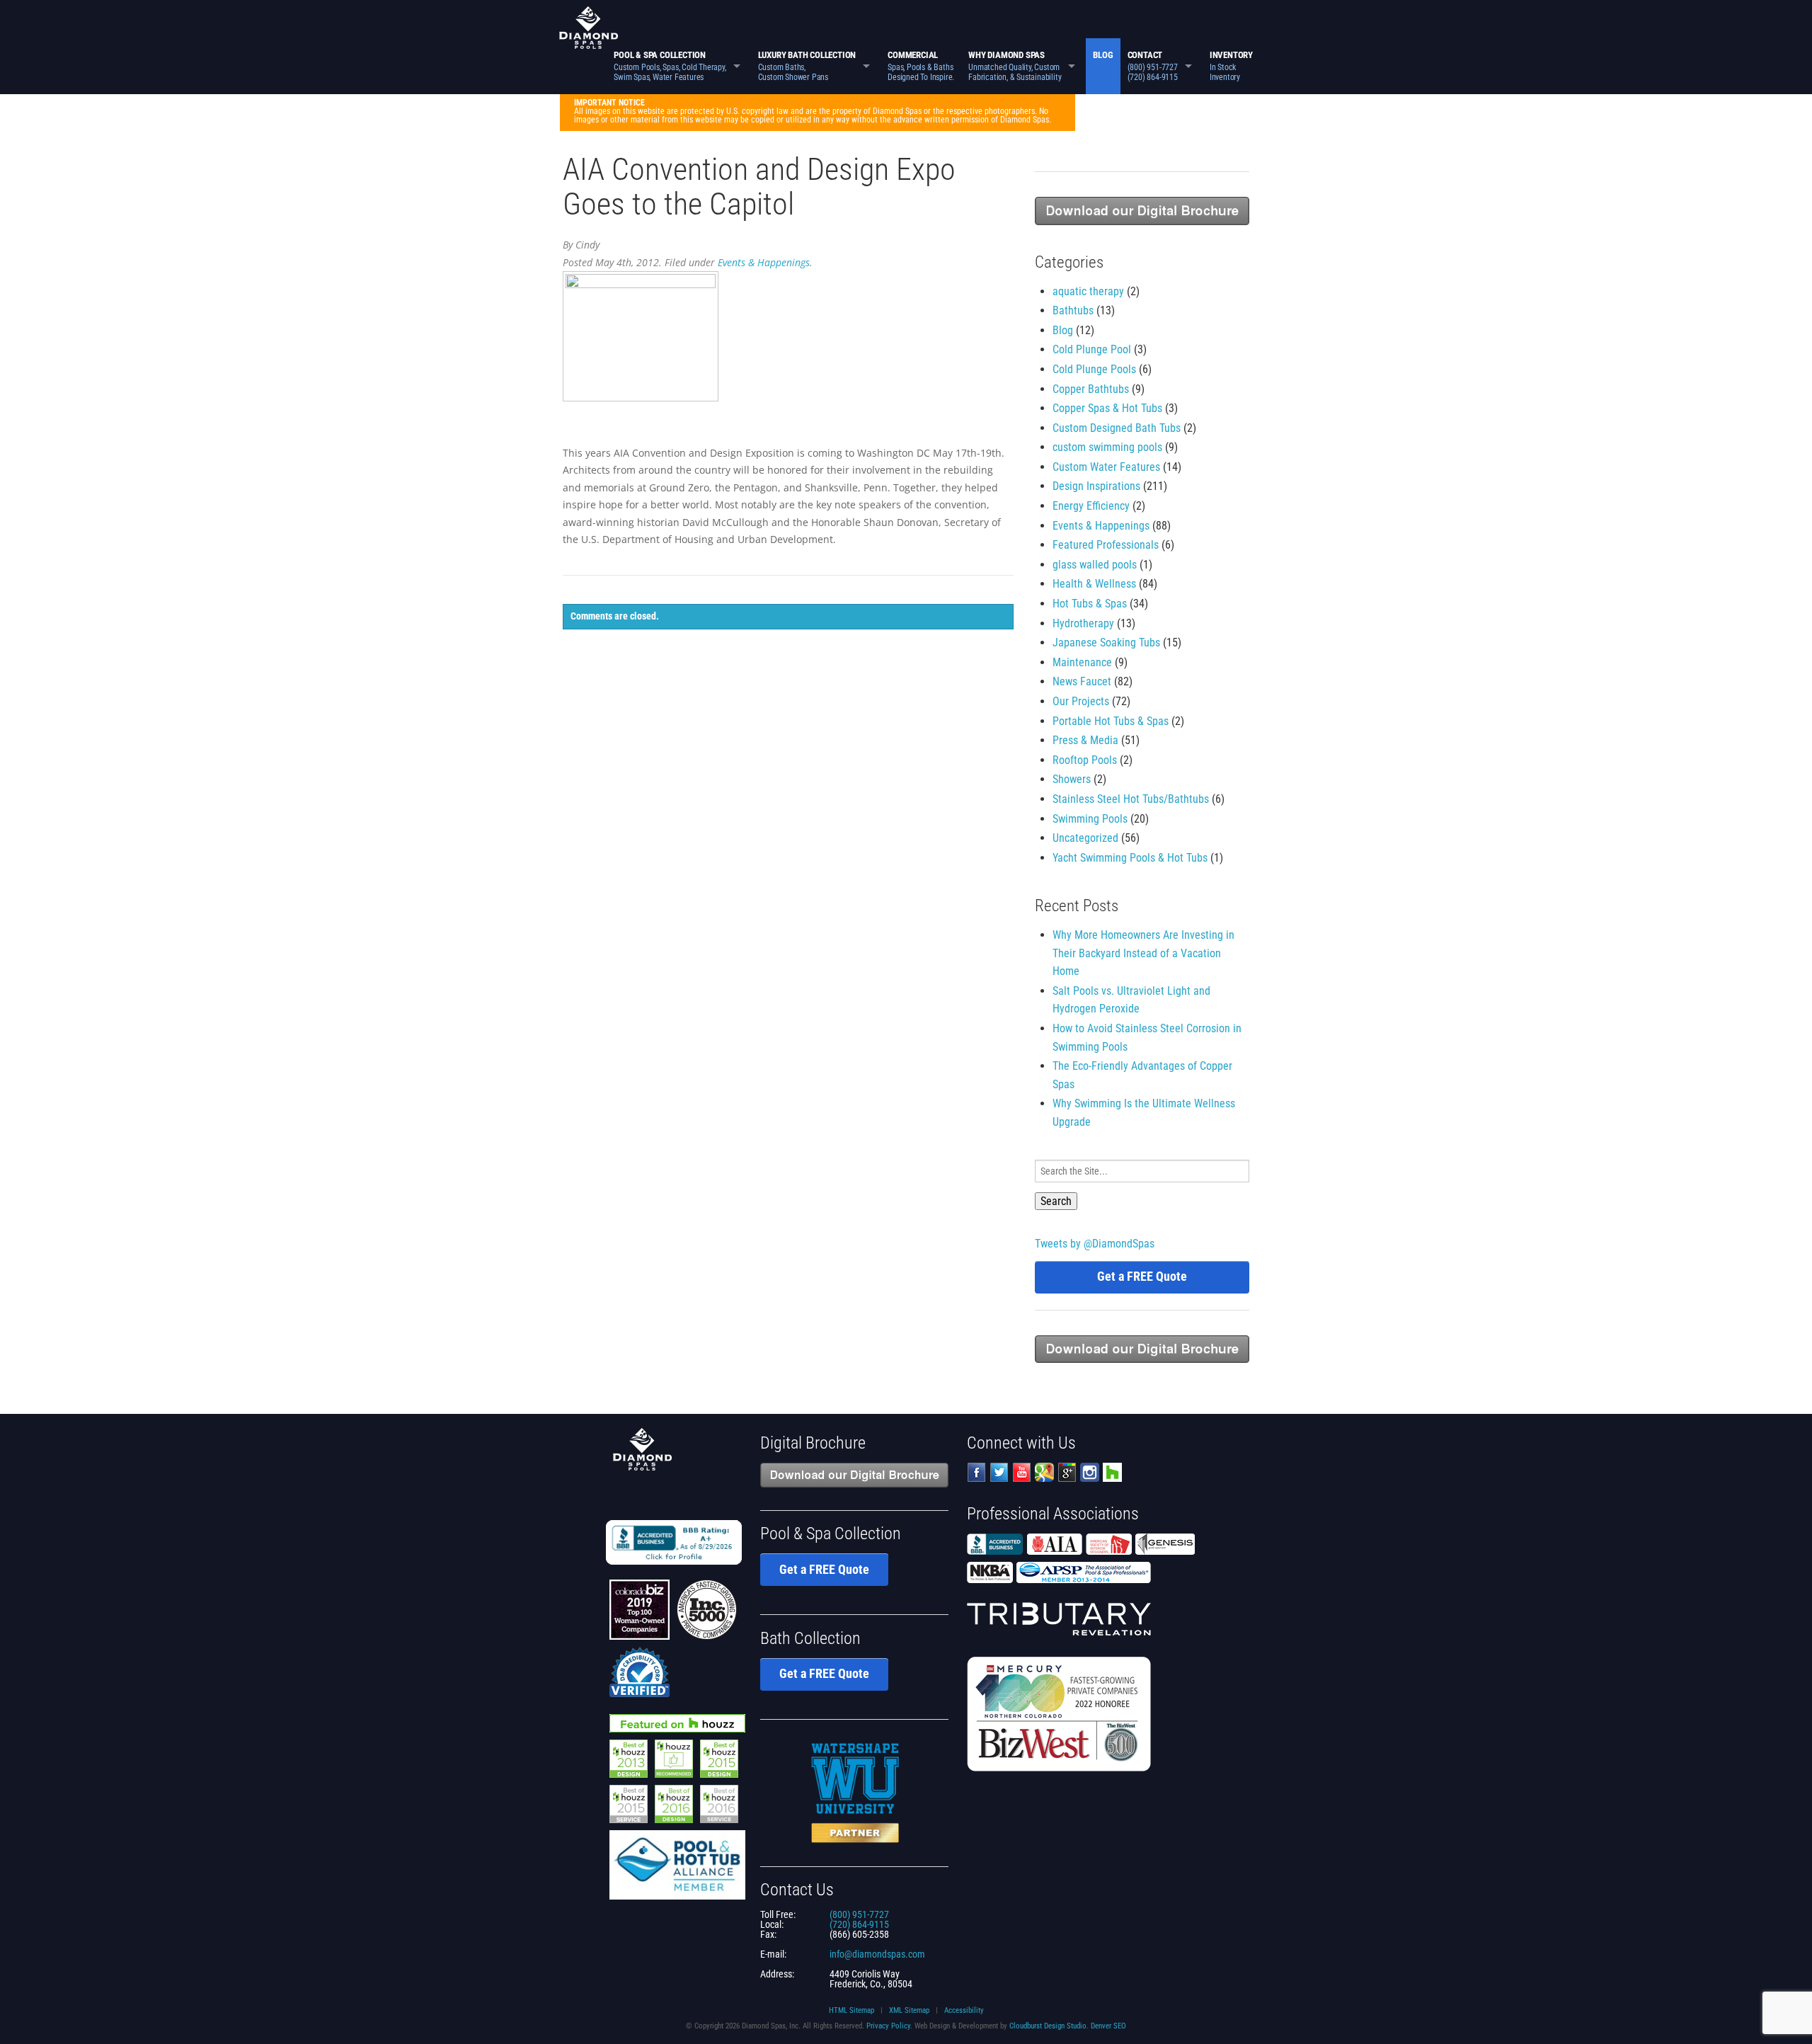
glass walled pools (1095, 565)
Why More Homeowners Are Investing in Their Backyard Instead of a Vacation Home (1143, 953)
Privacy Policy (888, 2026)
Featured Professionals (1106, 545)
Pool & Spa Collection (670, 66)
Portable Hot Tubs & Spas (1111, 721)
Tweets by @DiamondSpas (1095, 1244)
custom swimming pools (1107, 447)
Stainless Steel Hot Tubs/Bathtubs (1131, 799)
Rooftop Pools (1085, 760)
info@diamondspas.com (877, 1954)
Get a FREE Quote (1142, 1276)
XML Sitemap (909, 2010)
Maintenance (1082, 662)
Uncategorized (1085, 838)
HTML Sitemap (851, 2010)
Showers (1072, 779)
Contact (1153, 66)
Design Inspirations (1096, 486)
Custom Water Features (1106, 467)
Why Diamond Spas (1015, 66)
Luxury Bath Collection (807, 66)
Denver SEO (1108, 2026)
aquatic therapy (1088, 291)
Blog (1103, 55)
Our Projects (1081, 701)
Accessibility (964, 2010)
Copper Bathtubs (1091, 389)
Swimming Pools (1090, 819)
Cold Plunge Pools (1094, 369)
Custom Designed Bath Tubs (1117, 428)
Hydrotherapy (1083, 623)
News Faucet (1082, 681)
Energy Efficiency (1091, 506)
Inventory (1231, 66)
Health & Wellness (1094, 584)
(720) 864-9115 (859, 1924)
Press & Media (1085, 740)
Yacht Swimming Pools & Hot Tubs (1130, 858)
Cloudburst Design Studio (1048, 2026)
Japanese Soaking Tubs (1106, 643)
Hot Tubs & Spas (1090, 604)
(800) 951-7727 (859, 1914)
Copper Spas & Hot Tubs (1107, 408)
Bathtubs (1073, 310)
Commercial (921, 66)
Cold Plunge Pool (1092, 349)
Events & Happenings (764, 262)
